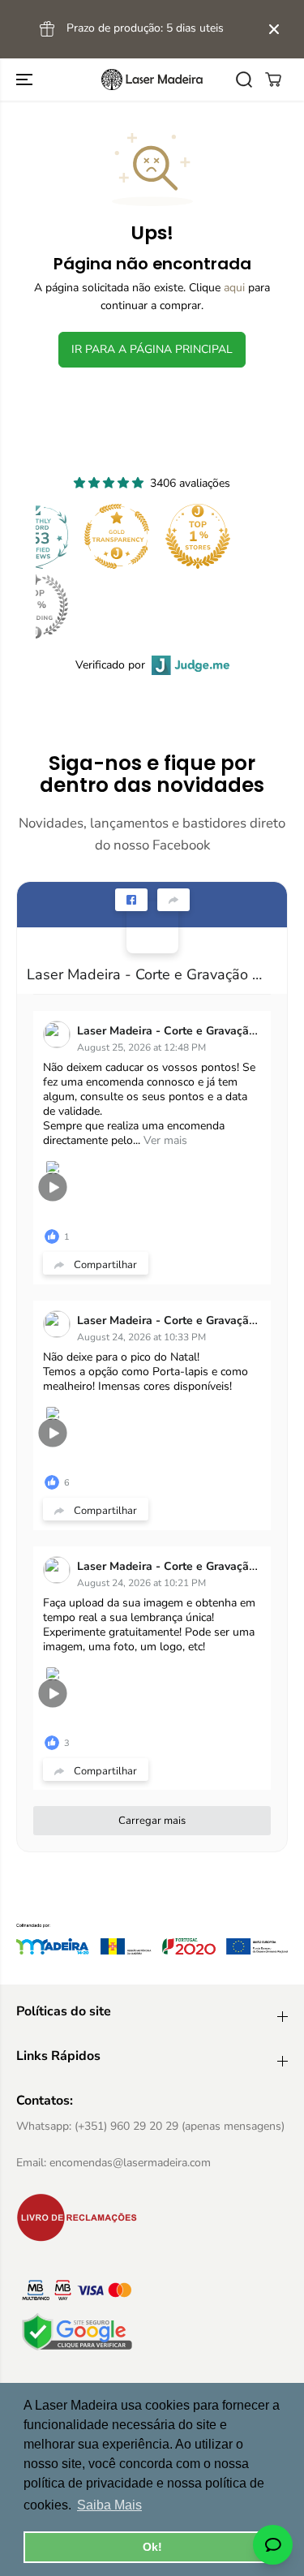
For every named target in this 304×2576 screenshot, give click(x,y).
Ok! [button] (152, 2547)
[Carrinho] (273, 80)
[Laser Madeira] (152, 80)
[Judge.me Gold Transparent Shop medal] (117, 536)
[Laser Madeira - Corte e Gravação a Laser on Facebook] (152, 927)
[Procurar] (244, 80)
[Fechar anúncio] (274, 29)
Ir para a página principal (152, 349)
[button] (26, 80)
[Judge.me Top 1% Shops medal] (198, 536)
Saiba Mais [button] (109, 2505)
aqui (234, 288)
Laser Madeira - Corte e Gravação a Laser (146, 974)
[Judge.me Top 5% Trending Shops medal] (36, 606)
